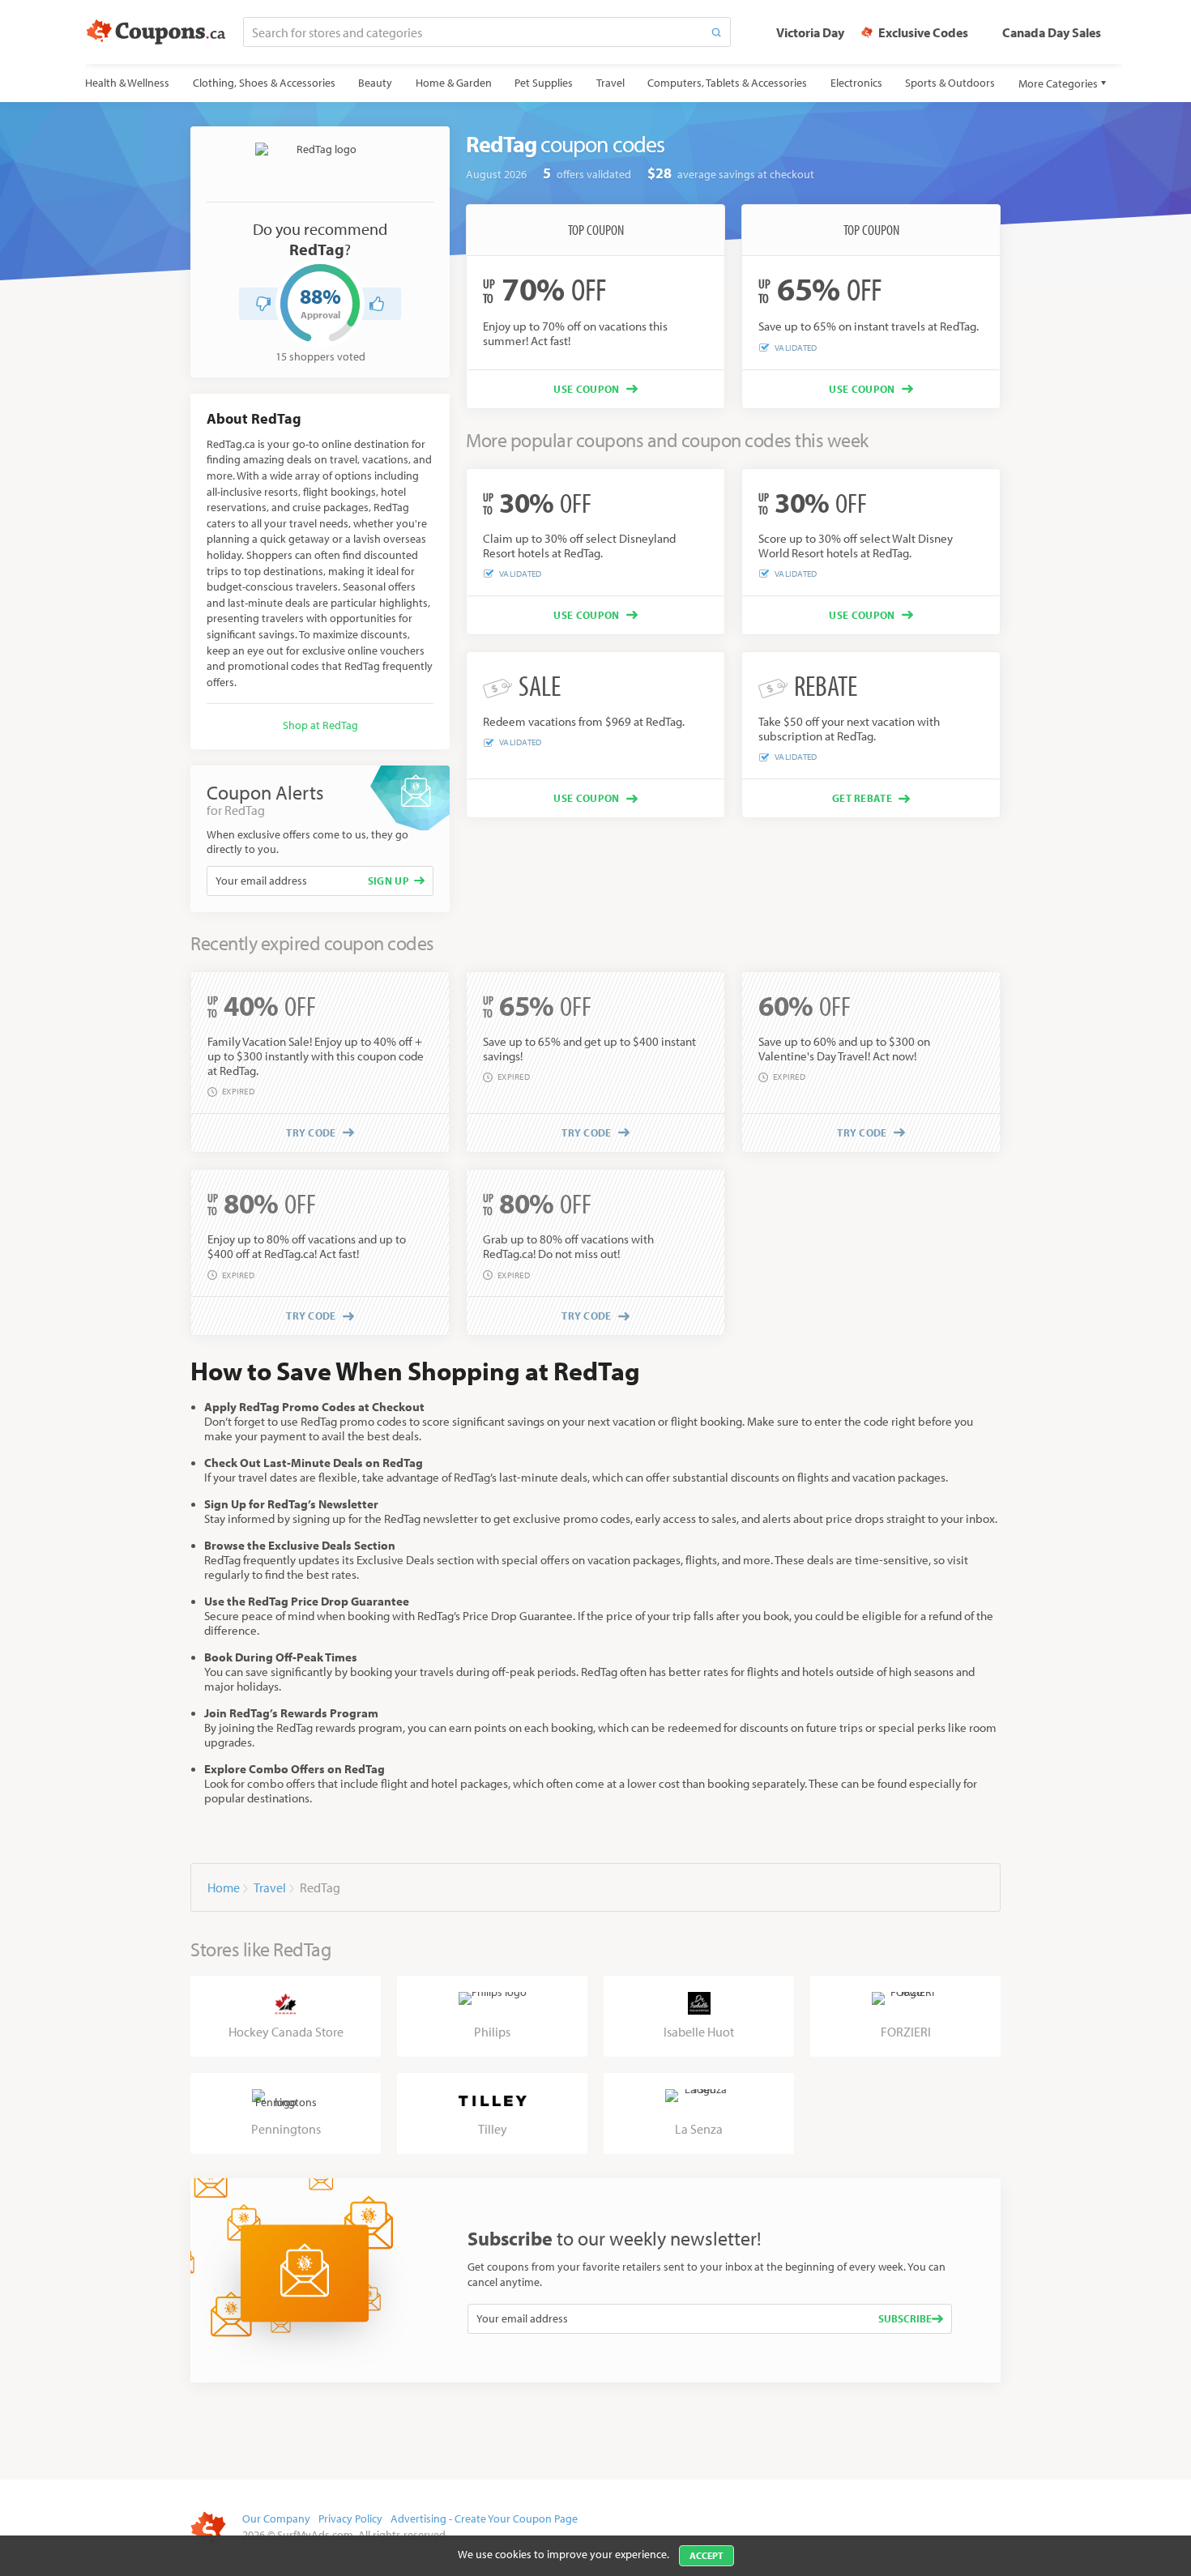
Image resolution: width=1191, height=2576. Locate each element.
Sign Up (388, 881)
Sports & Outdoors (950, 83)
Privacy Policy (350, 2518)
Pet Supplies (544, 83)
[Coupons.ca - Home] (156, 32)
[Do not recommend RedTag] (263, 304)
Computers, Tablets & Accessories (727, 83)
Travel (610, 83)
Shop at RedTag (320, 725)
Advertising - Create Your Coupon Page (484, 2518)
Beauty (375, 83)
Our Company (276, 2518)
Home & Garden (454, 83)
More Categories (1058, 83)
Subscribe (905, 2318)
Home (224, 1887)
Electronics (856, 83)
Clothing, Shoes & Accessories (264, 83)
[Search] (716, 32)
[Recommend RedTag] (377, 304)
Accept (706, 2555)
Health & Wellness (127, 83)
